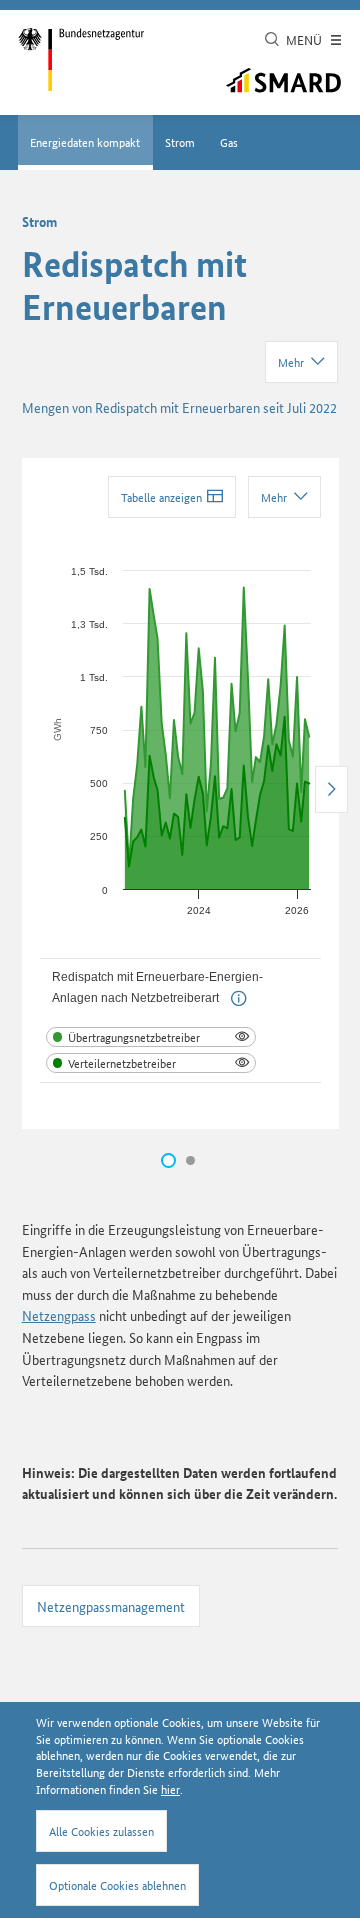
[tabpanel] (180, 793)
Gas (229, 141)
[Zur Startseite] (81, 59)
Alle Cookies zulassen (101, 1830)
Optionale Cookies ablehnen (117, 1884)
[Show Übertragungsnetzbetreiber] (151, 1037)
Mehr (291, 361)
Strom (180, 141)
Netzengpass (59, 1315)
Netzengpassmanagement (111, 1606)
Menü (305, 39)
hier (170, 1788)
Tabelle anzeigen (161, 496)
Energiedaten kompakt (85, 141)
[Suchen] (272, 40)
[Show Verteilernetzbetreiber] (151, 1063)
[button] (238, 998)
